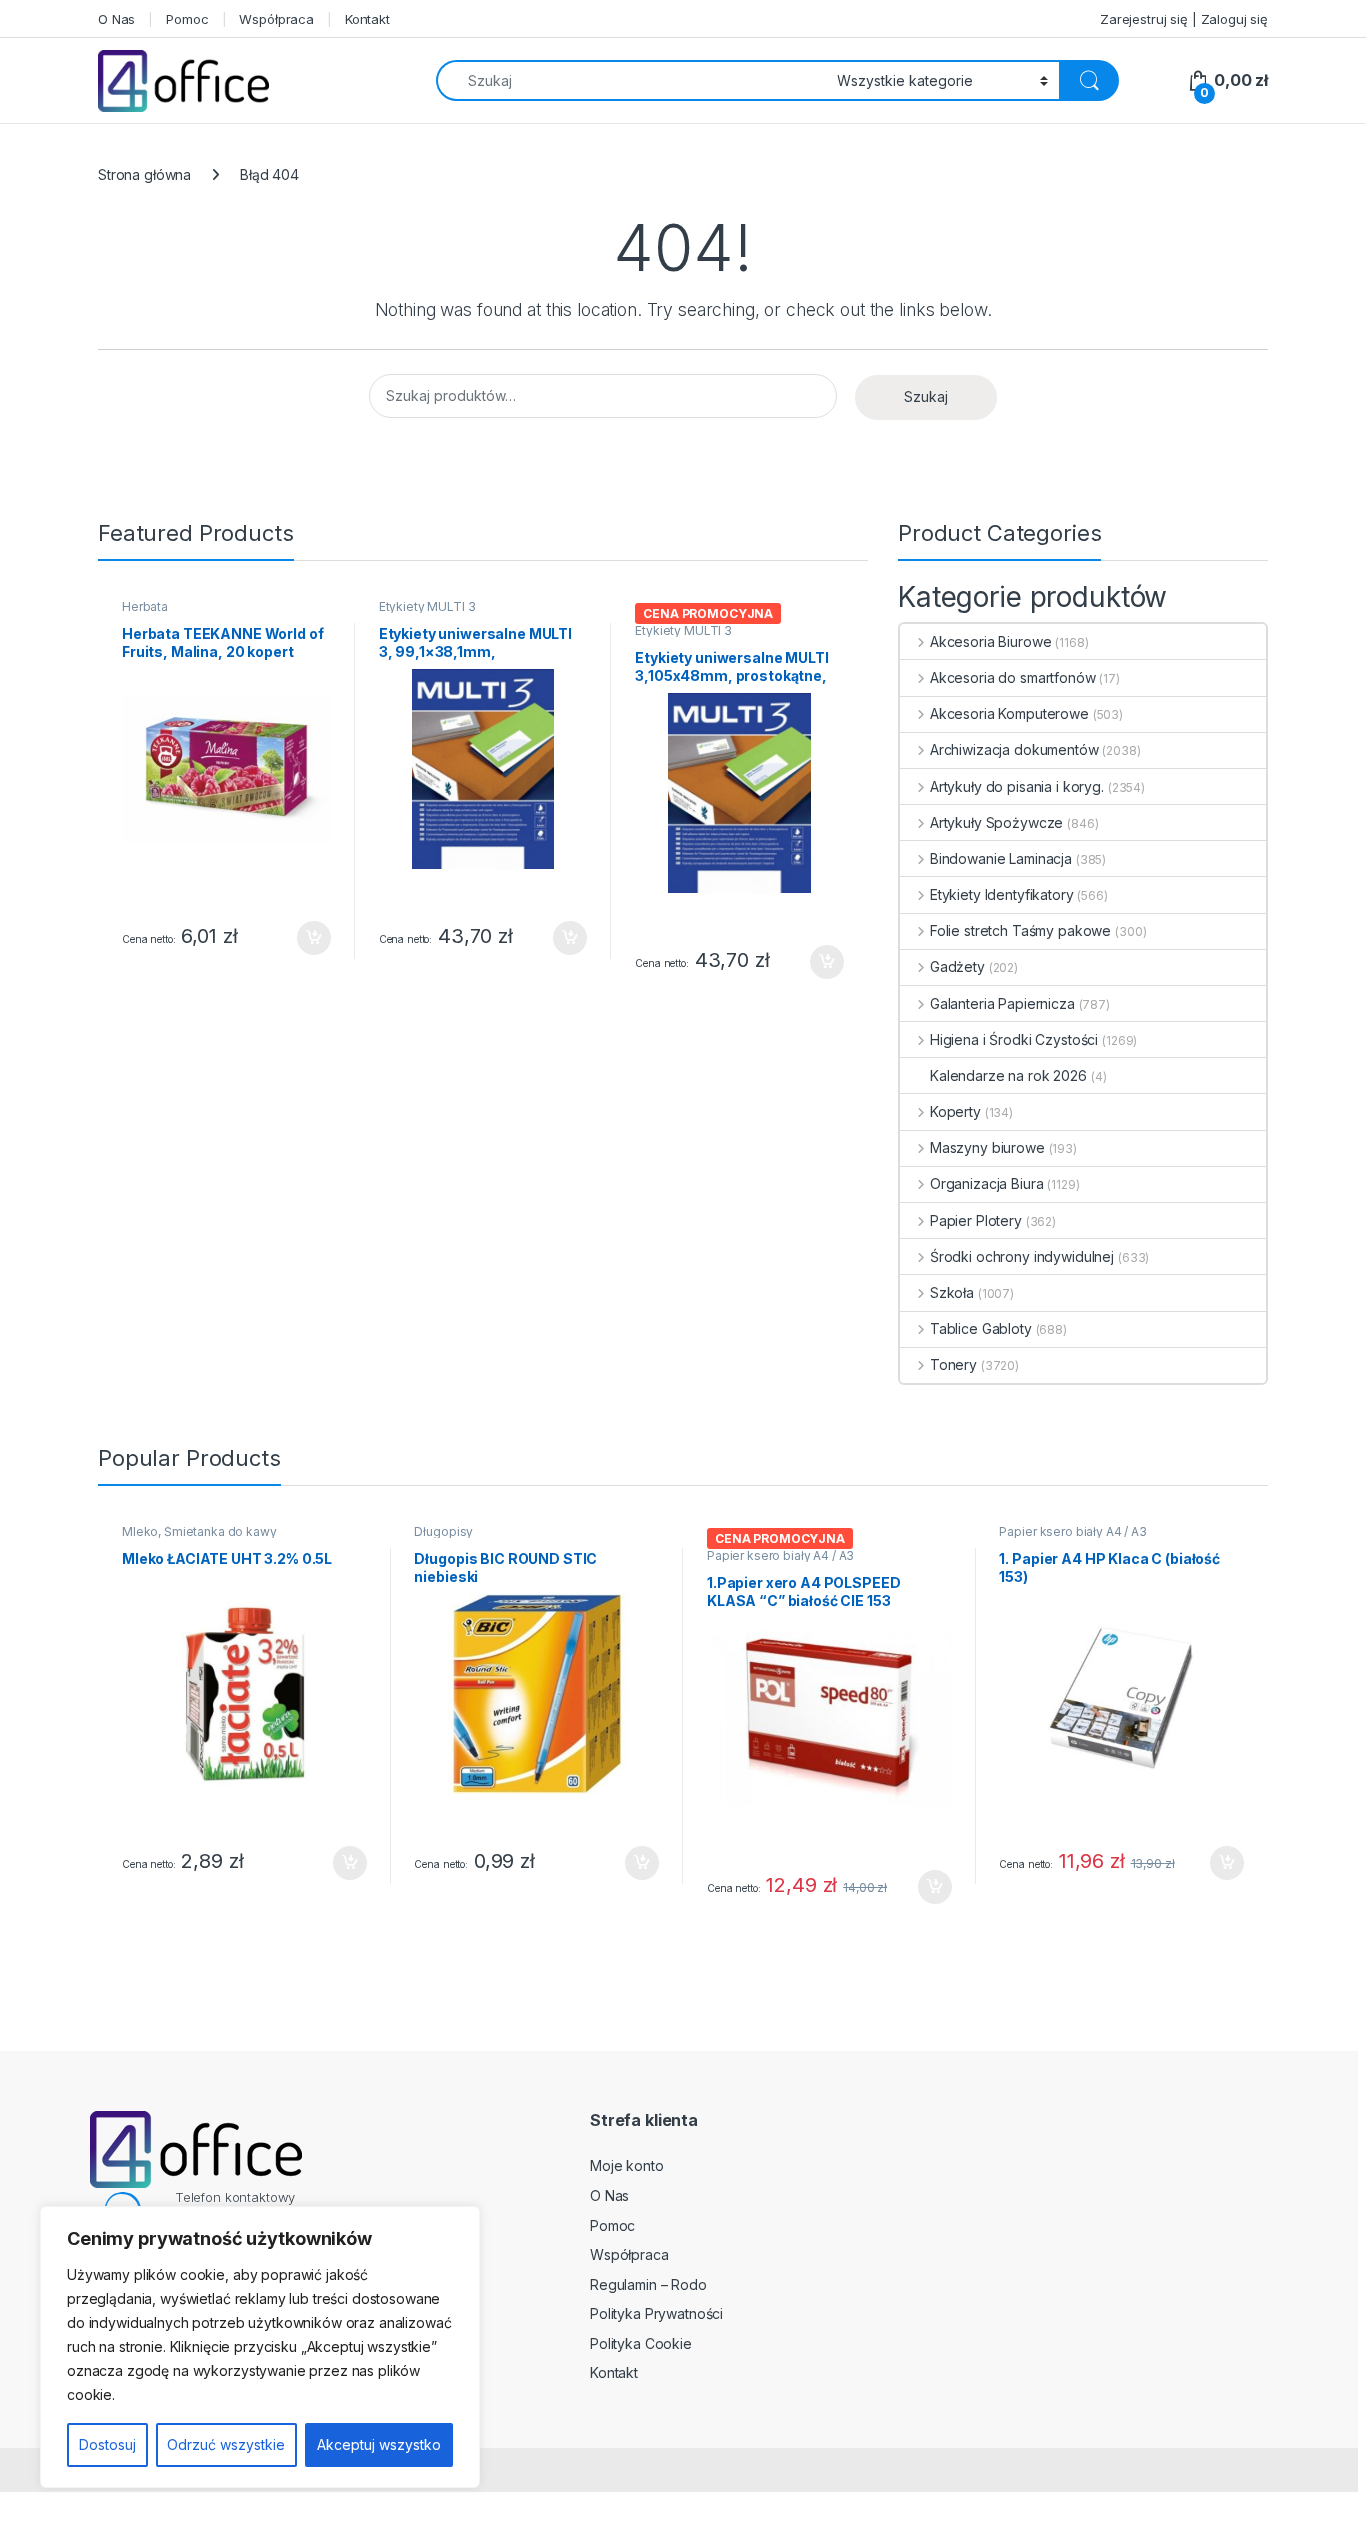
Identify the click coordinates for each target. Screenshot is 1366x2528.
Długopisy (443, 1531)
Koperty (955, 1111)
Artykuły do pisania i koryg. (1017, 786)
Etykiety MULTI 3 (427, 606)
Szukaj (926, 396)
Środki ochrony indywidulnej (1022, 1256)
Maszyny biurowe (987, 1147)
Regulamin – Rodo (648, 2284)
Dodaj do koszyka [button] (303, 938)
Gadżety (957, 966)
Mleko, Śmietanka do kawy (199, 1531)
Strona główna (144, 174)
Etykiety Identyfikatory (1002, 894)
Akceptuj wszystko (379, 2444)
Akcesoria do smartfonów (1013, 677)
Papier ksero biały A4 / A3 (780, 1555)
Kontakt (367, 19)
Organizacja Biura (986, 1183)
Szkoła (952, 1292)
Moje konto (627, 2165)
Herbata (145, 606)
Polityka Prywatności (656, 2313)
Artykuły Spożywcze (996, 822)
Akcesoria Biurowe (990, 641)
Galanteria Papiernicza (1002, 1003)
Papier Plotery (976, 1220)
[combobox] (631, 80)
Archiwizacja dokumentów (1014, 749)
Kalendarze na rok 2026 (1008, 1075)
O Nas (116, 19)
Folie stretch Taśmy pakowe (1020, 930)
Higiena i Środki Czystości (1014, 1039)
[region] (260, 2347)
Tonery (953, 1364)
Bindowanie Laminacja (1001, 858)
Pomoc (187, 19)
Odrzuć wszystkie (226, 2444)
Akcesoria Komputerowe (1009, 713)
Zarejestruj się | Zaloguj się (1184, 19)
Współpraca (276, 19)
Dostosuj (107, 2444)
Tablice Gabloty (981, 1328)
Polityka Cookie (641, 2343)
